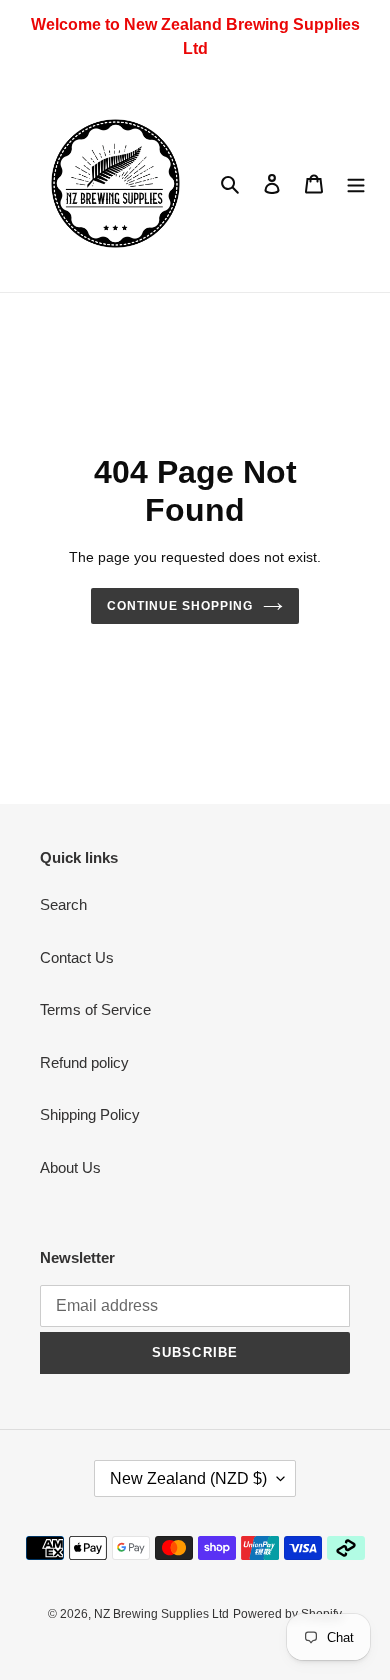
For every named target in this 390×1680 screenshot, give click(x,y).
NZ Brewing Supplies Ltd (161, 1614)
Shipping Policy (90, 1114)
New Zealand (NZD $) (188, 1478)
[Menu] (356, 183)
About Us (70, 1167)
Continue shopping (180, 606)
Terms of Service (95, 1009)
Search (63, 904)
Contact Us (77, 957)
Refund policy (84, 1062)
